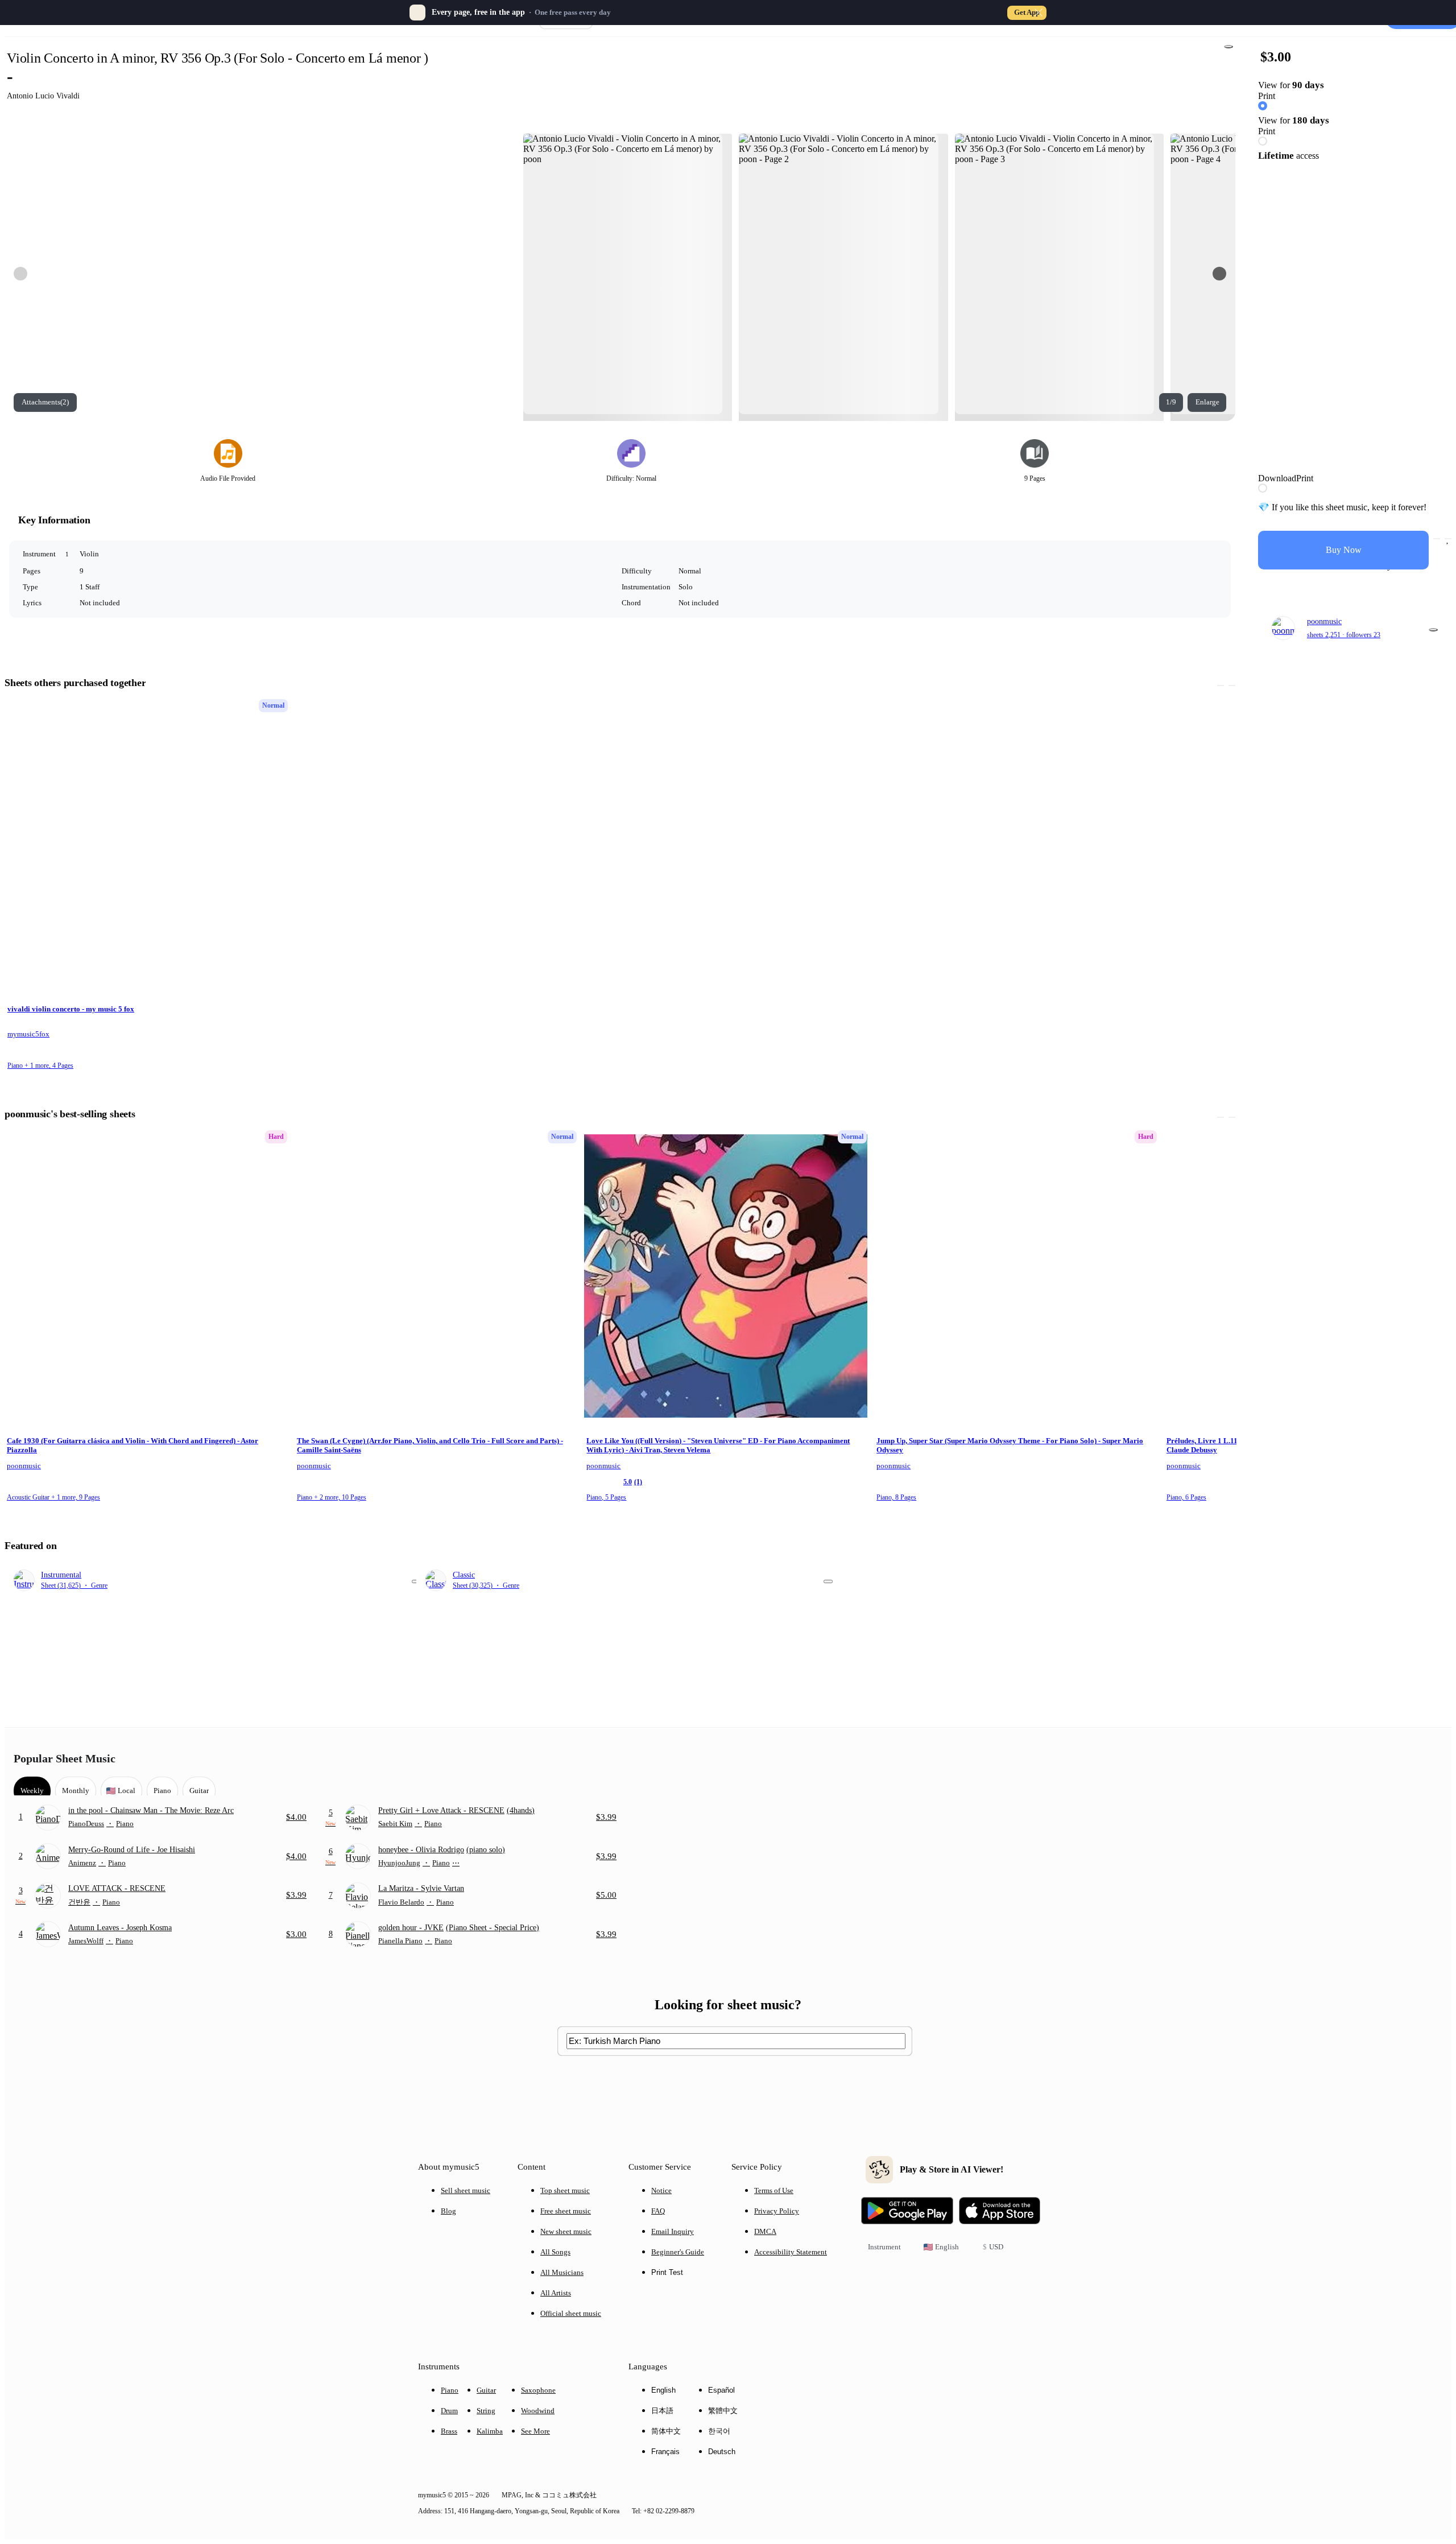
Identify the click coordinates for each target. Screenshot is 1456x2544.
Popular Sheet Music (65, 1758)
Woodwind (538, 2411)
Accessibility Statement (791, 2252)
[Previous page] (20, 274)
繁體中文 (723, 2411)
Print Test (667, 2272)
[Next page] (1219, 274)
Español (721, 2390)
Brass (449, 2431)
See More (535, 2431)
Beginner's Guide (678, 2252)
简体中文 (666, 2431)
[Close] (1039, 13)
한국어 (719, 2431)
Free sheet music (566, 2211)
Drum (449, 2411)
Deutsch (722, 2452)
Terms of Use (774, 2190)
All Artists (556, 2293)
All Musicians (562, 2272)
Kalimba (490, 2431)
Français (665, 2452)
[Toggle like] (1448, 539)
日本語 (662, 2411)
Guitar (486, 2390)
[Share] (1228, 47)
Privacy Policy (777, 2211)
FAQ (658, 2211)
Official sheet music (571, 2313)
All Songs (555, 2252)
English (663, 2390)
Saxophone (538, 2390)
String (486, 2411)
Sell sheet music (466, 2190)
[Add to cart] (1437, 539)
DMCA (765, 2231)
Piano (450, 2390)
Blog (448, 2211)
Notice (661, 2190)
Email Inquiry (673, 2231)
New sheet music (566, 2231)
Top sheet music (565, 2190)
